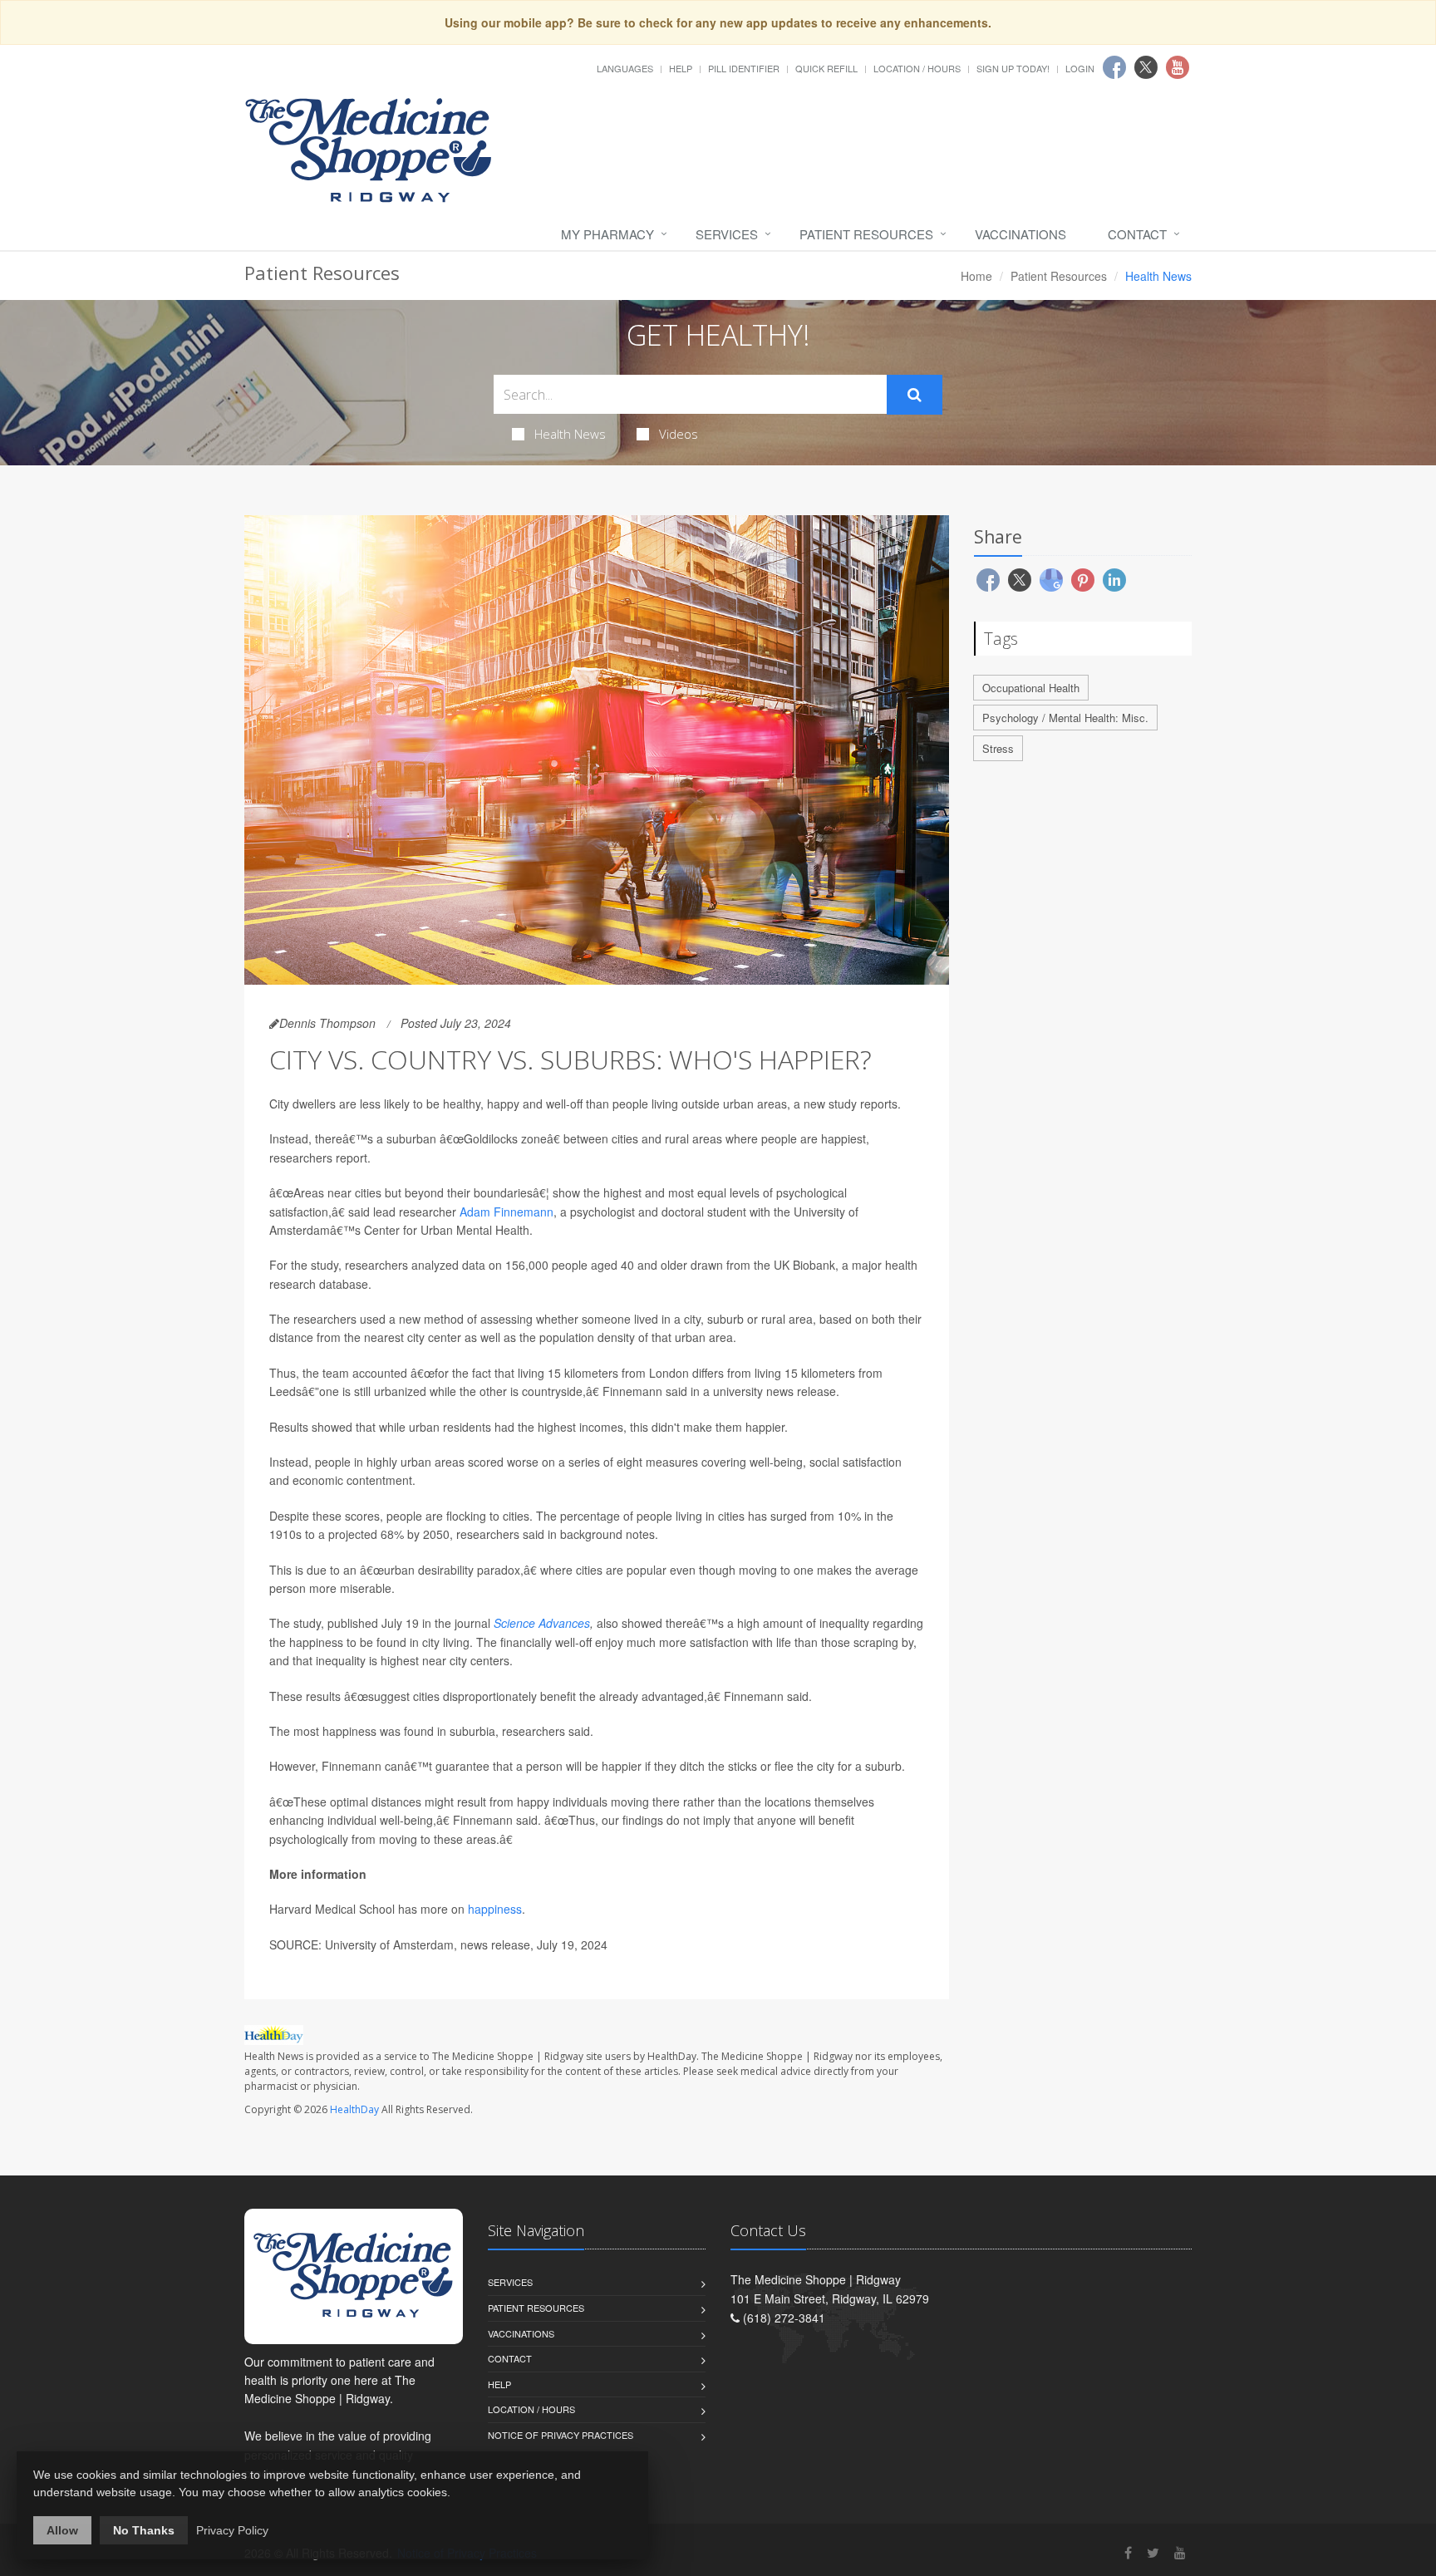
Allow (62, 2530)
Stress (998, 748)
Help (681, 68)
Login (1080, 68)
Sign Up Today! (1013, 68)
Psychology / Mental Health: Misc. (1065, 718)
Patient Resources (866, 234)
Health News (570, 434)
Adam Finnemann (507, 1212)
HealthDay (354, 2109)
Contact (1137, 234)
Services (727, 234)
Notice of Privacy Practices (561, 2435)
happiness (495, 1909)
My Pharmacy (607, 234)
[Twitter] (1153, 2552)
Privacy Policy (232, 2530)
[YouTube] (1180, 2552)
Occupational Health (1031, 688)
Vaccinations (1020, 234)
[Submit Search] (915, 395)
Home (976, 276)
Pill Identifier (744, 68)
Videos (679, 434)
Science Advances (542, 1623)
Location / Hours (917, 68)
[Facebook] (1128, 2552)
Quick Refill (826, 68)
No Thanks (144, 2530)
